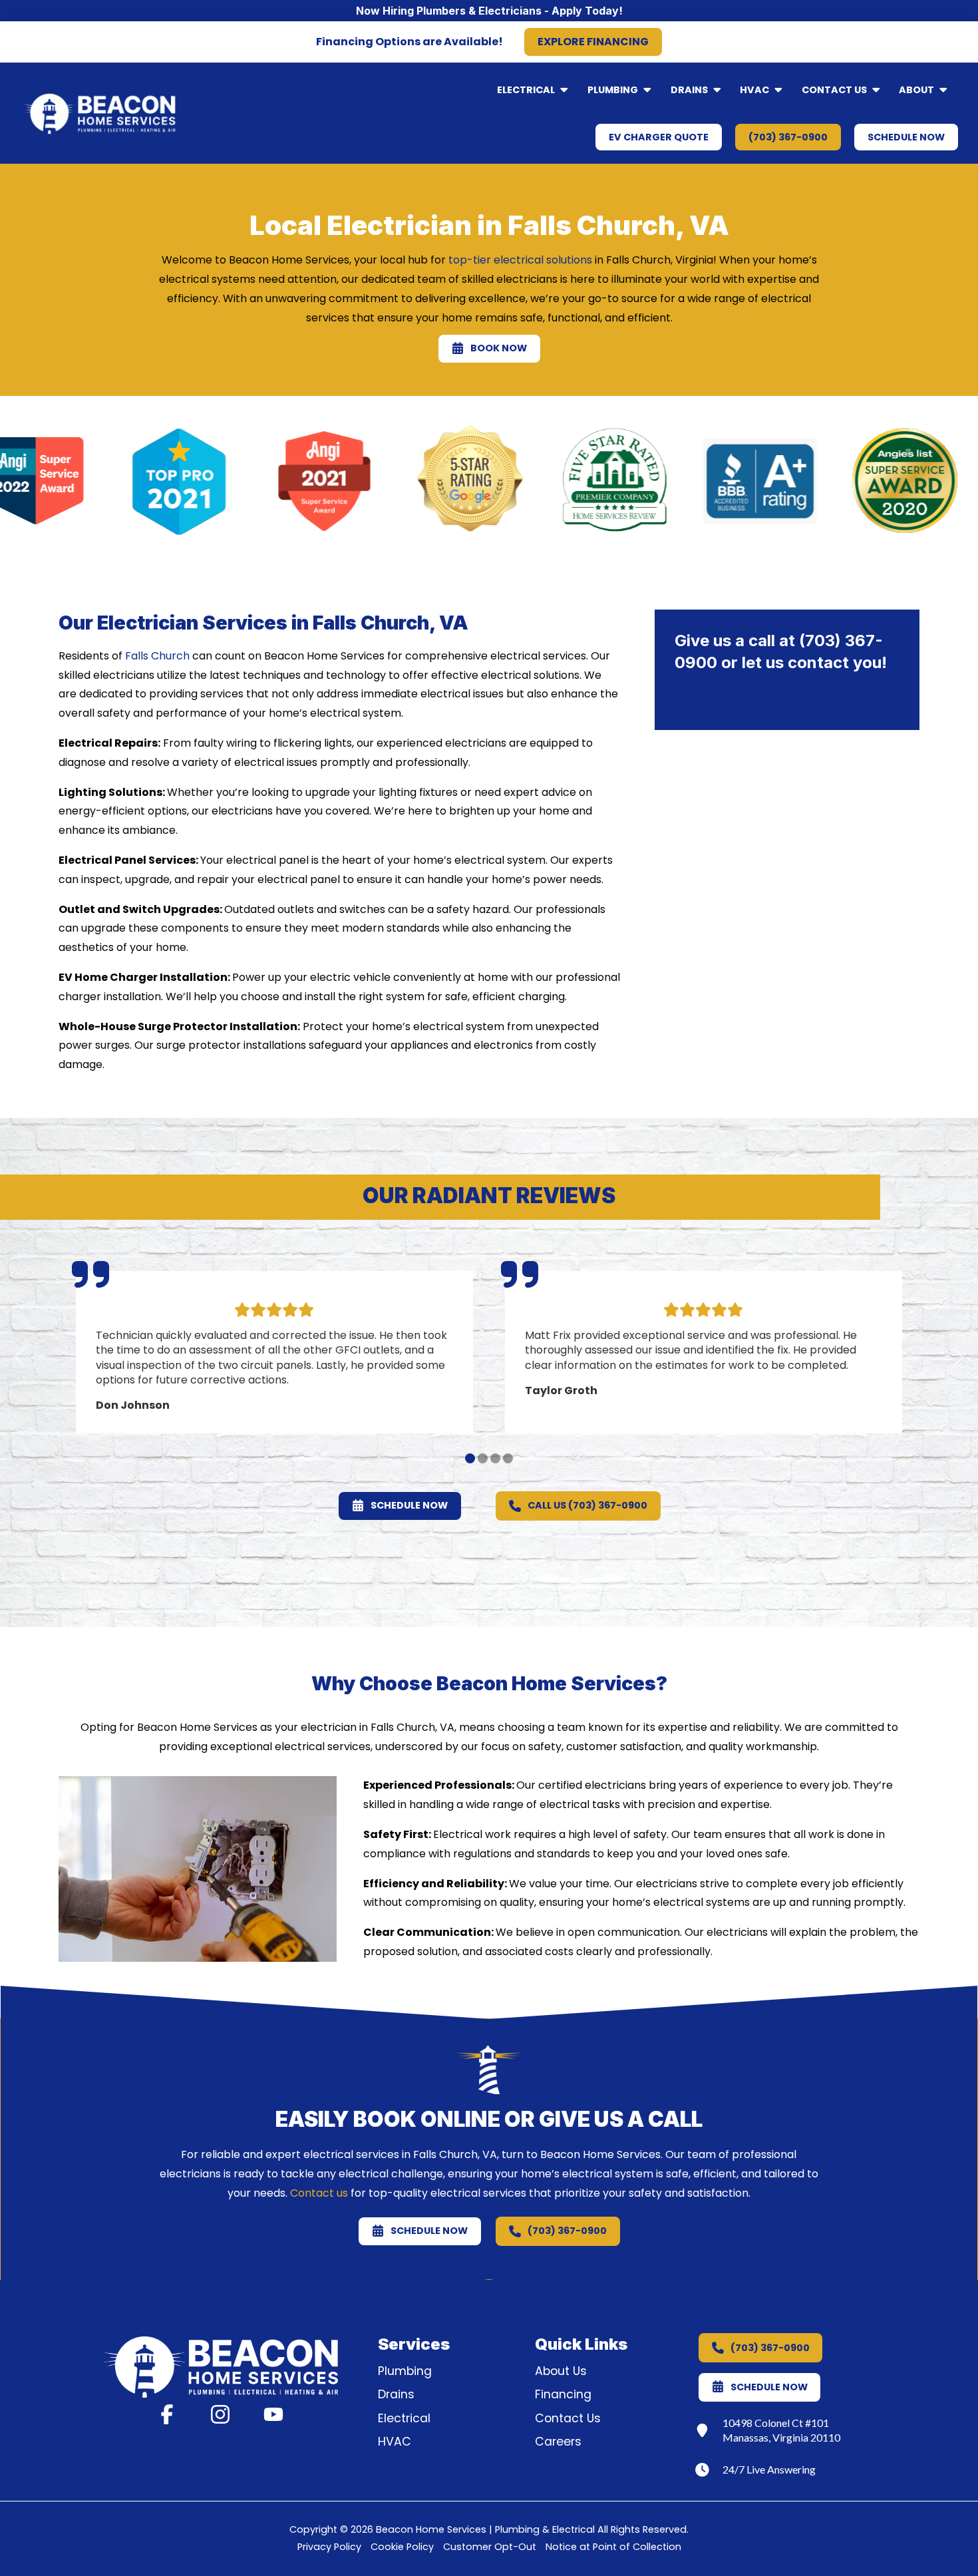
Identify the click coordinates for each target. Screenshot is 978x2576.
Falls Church (157, 656)
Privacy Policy (329, 2547)
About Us (561, 2371)
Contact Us (568, 2418)
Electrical (404, 2418)
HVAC (395, 2442)
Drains (396, 2394)
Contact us (319, 2193)
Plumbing (405, 2371)
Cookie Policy (402, 2547)
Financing (563, 2394)
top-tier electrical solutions (520, 260)
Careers (558, 2442)
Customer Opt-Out (490, 2547)
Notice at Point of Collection (613, 2547)
